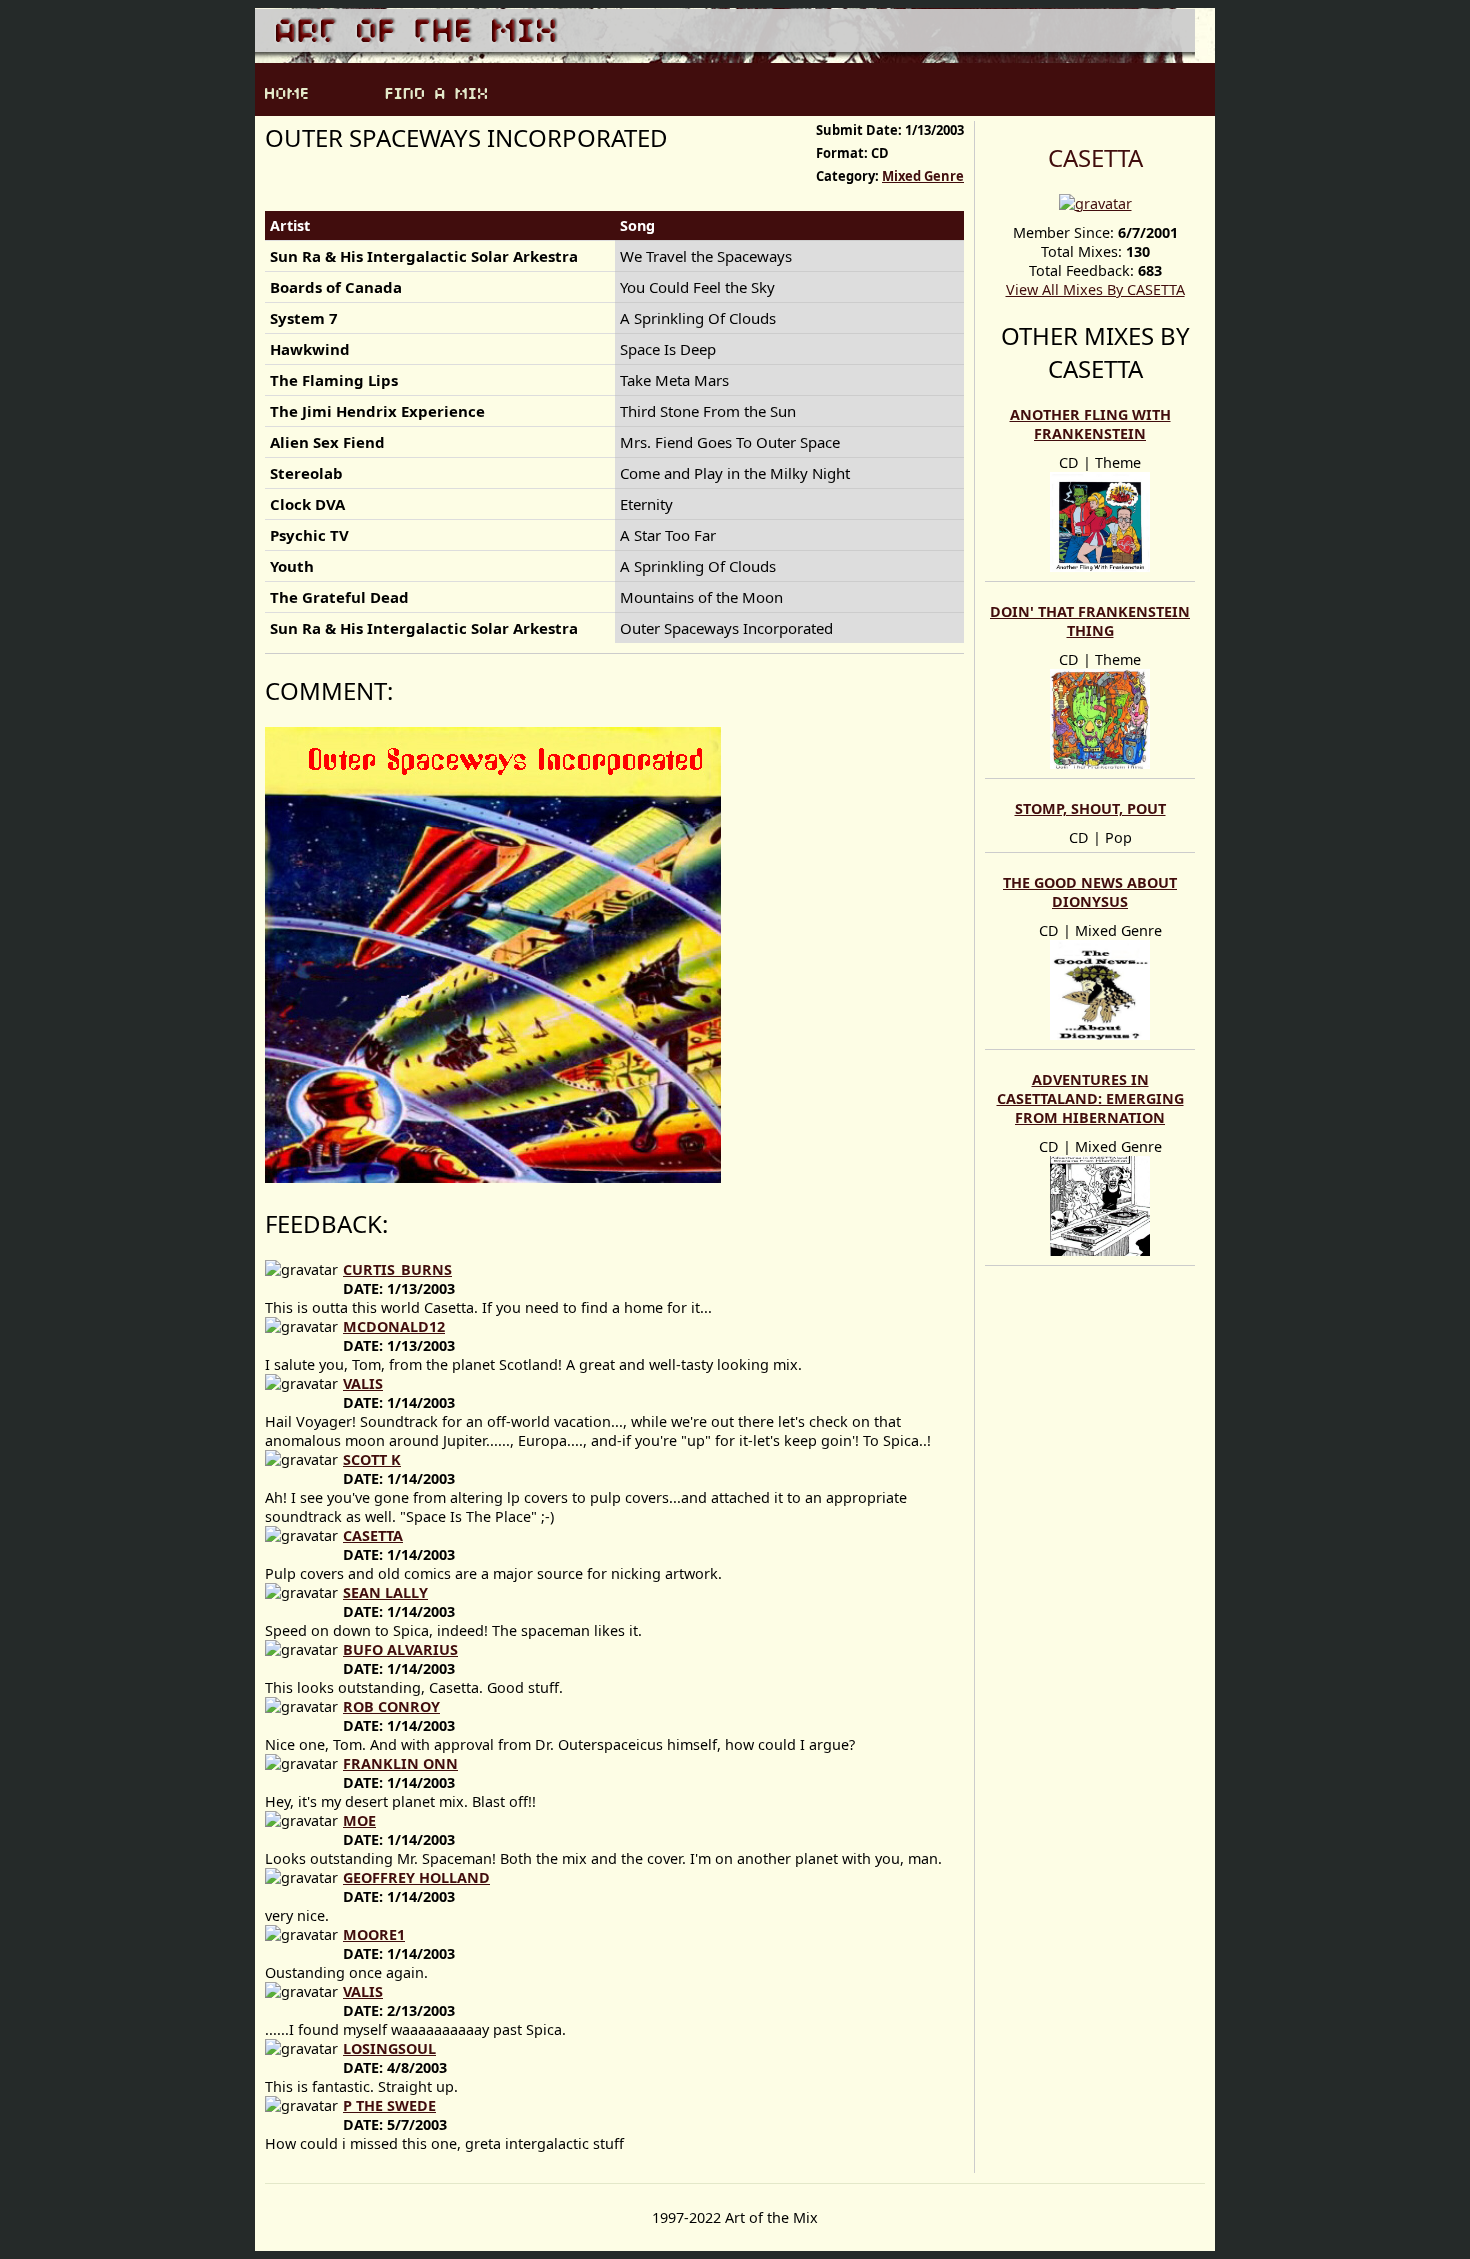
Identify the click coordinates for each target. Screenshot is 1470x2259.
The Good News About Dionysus (1090, 892)
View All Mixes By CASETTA (1095, 289)
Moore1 (374, 1934)
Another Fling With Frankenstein (1090, 424)
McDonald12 (394, 1326)
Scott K (372, 1459)
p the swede (389, 2105)
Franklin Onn (400, 1763)
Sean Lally (385, 1592)
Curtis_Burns (397, 1269)
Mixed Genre (923, 176)
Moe (359, 1820)
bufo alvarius (400, 1649)
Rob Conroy (391, 1706)
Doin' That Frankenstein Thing (1090, 621)
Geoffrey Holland (416, 1877)
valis (363, 1383)
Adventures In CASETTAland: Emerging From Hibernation (1090, 1098)
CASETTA (1095, 157)
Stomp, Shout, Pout (1090, 808)
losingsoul (389, 2048)
